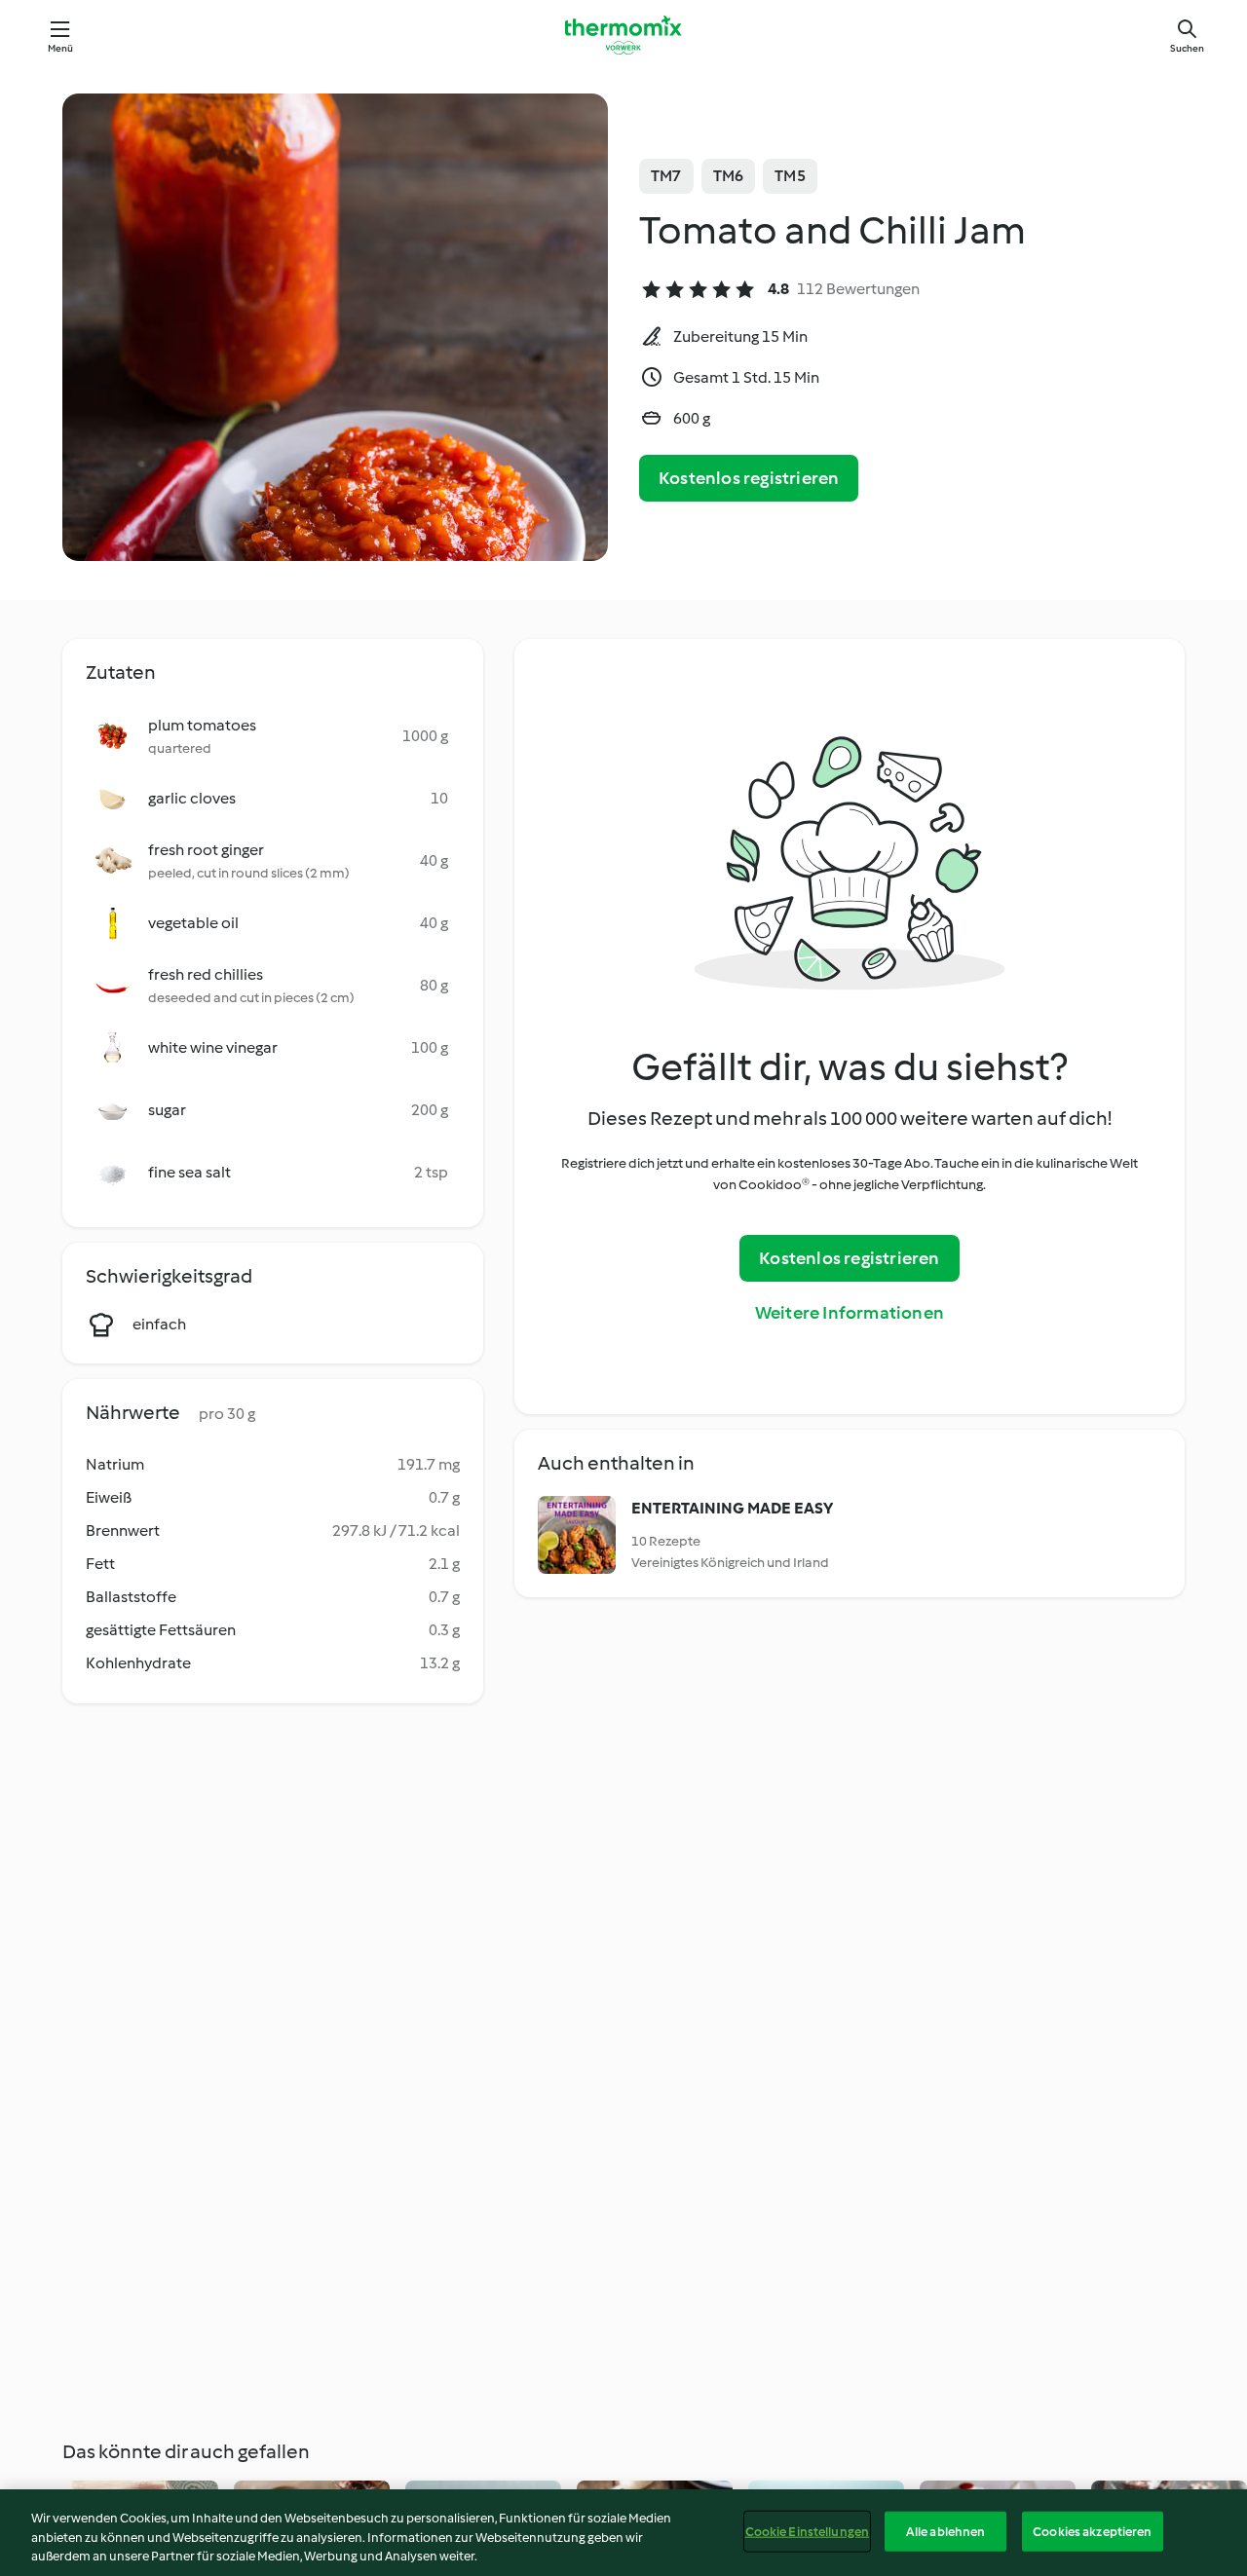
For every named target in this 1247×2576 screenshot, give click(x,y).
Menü (61, 48)
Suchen (1187, 48)
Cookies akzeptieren (1092, 2531)
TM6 (729, 176)
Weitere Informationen (850, 1313)
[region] (623, 2533)
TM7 (666, 176)
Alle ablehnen (946, 2531)
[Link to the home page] (623, 35)
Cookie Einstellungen (808, 2531)
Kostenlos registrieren (749, 478)
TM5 (790, 176)
